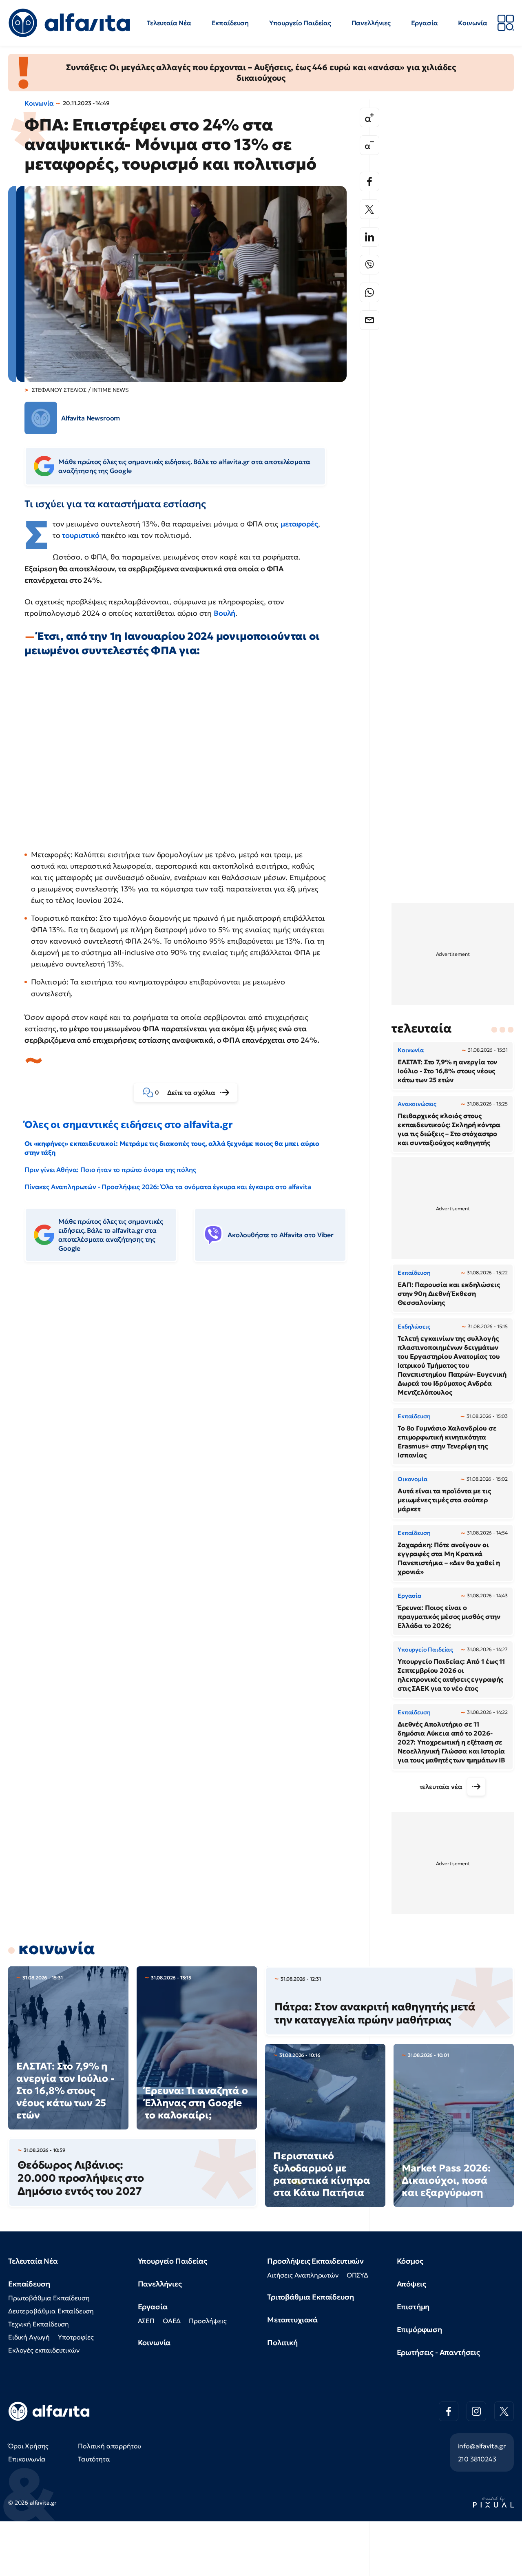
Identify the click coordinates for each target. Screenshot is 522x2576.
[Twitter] (369, 209)
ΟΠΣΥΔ (357, 2275)
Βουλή (225, 613)
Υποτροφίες (76, 2337)
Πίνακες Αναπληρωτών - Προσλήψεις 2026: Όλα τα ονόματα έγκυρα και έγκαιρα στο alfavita (168, 1187)
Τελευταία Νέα (169, 23)
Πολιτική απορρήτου (109, 2446)
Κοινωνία (473, 23)
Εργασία (425, 23)
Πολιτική (282, 2343)
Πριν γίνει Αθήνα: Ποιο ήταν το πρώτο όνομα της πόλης (110, 1170)
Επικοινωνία (27, 2459)
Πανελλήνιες (371, 23)
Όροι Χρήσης (28, 2446)
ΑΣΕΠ (146, 2321)
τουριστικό (81, 535)
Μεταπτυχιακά (292, 2320)
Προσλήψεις (208, 2321)
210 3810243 (477, 2459)
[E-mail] (369, 320)
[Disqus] (192, 1393)
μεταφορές (299, 524)
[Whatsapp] (369, 292)
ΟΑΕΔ (172, 2321)
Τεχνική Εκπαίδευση (39, 2324)
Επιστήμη (413, 2307)
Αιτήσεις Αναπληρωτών (303, 2275)
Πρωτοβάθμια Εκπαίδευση (49, 2298)
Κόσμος (410, 2261)
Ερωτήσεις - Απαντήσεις (438, 2352)
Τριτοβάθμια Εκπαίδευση (310, 2297)
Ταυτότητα (94, 2459)
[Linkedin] (369, 237)
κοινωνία (57, 1948)
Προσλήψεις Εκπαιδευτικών (315, 2261)
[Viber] (369, 265)
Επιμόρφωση (419, 2329)
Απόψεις (411, 2284)
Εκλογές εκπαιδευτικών (44, 2350)
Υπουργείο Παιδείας (300, 23)
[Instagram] (476, 2411)
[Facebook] (369, 181)
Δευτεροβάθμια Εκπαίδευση (51, 2311)
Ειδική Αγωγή (29, 2337)
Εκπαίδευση (230, 23)
